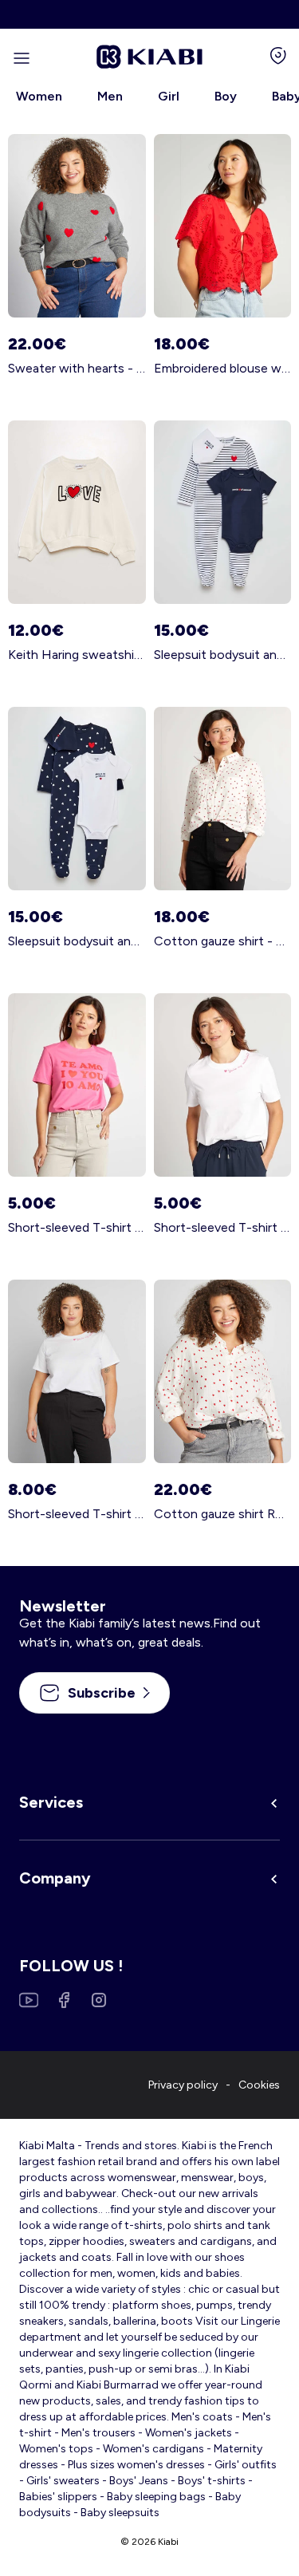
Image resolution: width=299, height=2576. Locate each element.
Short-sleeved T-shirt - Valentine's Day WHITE (223, 1227)
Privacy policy (183, 2085)
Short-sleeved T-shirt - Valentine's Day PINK (77, 1227)
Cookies (259, 2085)
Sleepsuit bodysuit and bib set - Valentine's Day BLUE (77, 941)
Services (51, 1802)
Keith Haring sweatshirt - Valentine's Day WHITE (77, 655)
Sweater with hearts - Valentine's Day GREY (77, 368)
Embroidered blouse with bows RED (223, 368)
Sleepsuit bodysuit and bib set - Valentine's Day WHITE (223, 655)
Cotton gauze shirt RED (223, 1514)
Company (55, 1878)
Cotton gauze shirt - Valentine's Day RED (223, 941)
